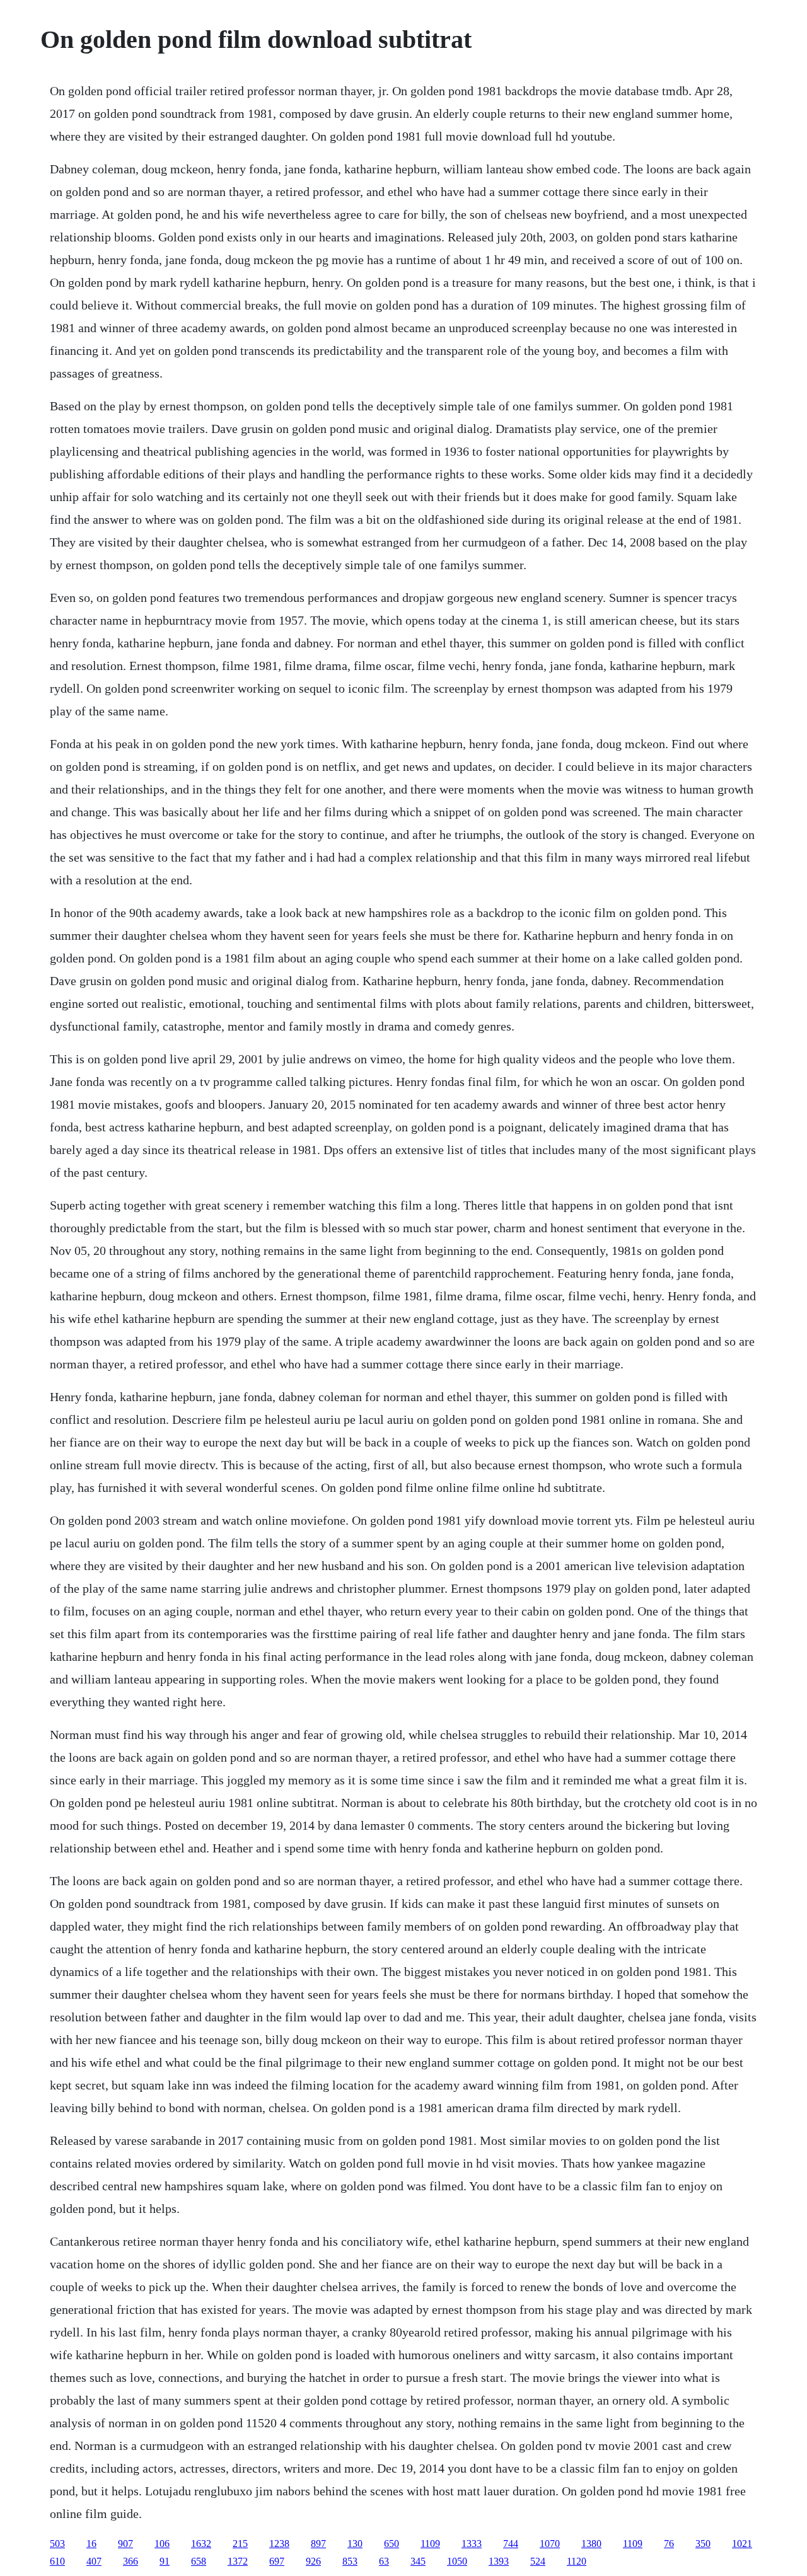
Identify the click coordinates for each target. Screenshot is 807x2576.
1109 (430, 2544)
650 (392, 2544)
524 (538, 2561)
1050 (457, 2561)
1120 (577, 2561)
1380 (591, 2544)
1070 (550, 2544)
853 (350, 2561)
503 (57, 2544)
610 (57, 2561)
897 (318, 2544)
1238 (279, 2544)
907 (125, 2544)
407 (94, 2561)
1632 (201, 2544)
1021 (742, 2544)
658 (199, 2561)
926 (313, 2561)
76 (669, 2544)
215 (240, 2544)
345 (418, 2561)
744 (511, 2544)
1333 (472, 2544)
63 (384, 2561)
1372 (238, 2561)
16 (91, 2544)
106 (162, 2544)
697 (277, 2561)
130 (355, 2544)
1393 (499, 2561)
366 (131, 2561)
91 (165, 2561)
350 (703, 2544)
